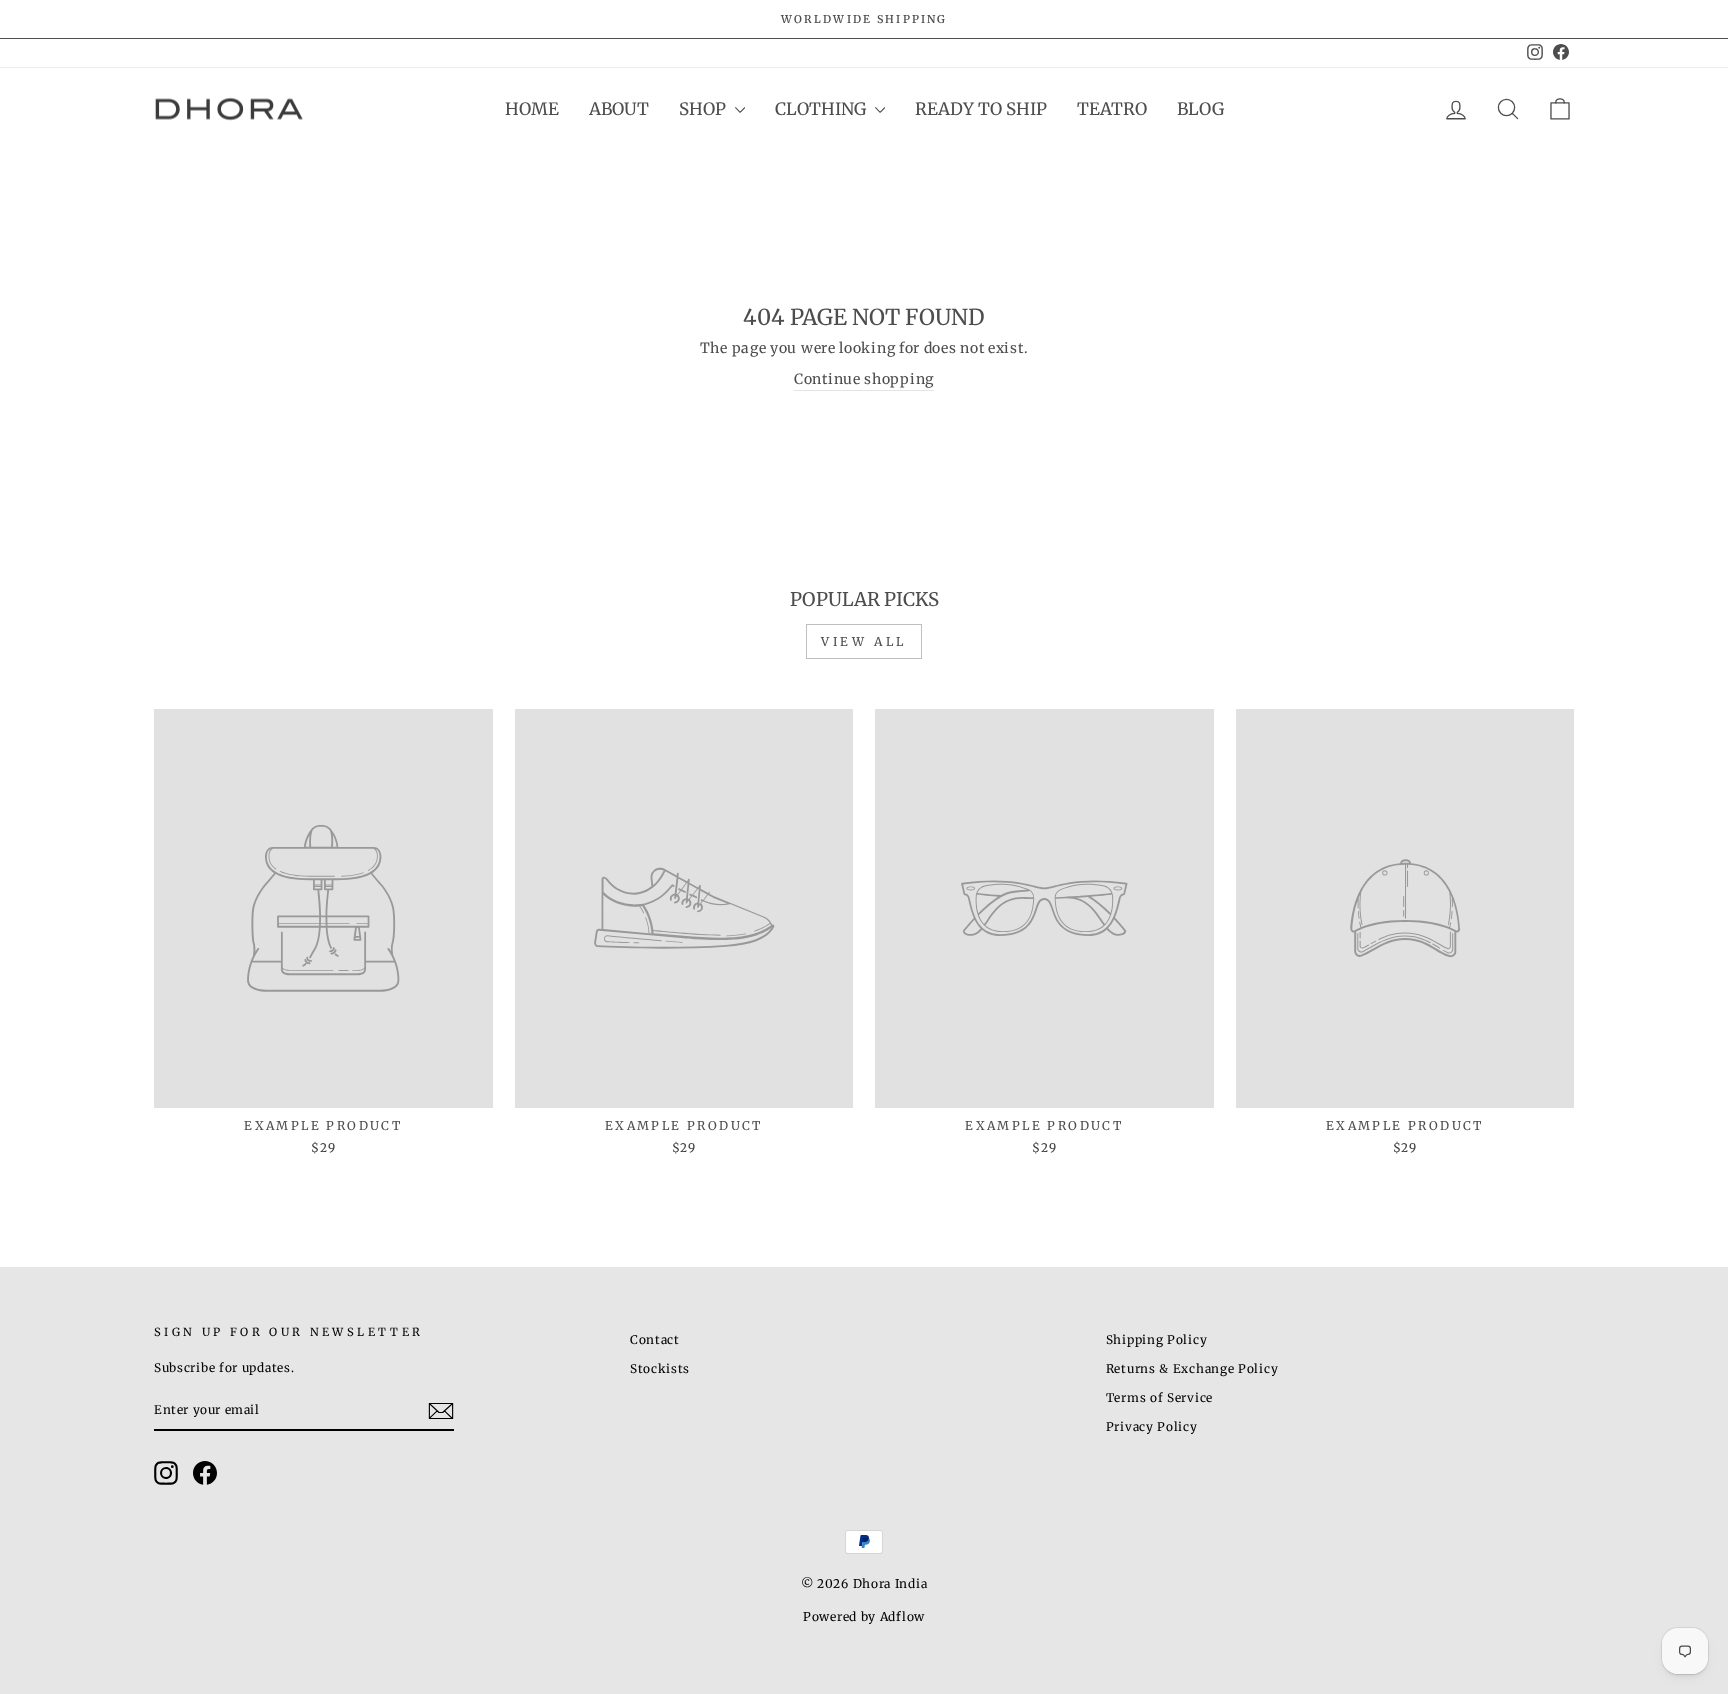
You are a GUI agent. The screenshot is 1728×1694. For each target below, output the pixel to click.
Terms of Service (1159, 1397)
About (619, 109)
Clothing (822, 109)
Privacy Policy (1152, 1426)
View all (864, 641)
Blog (1200, 109)
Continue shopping (864, 379)
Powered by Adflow (864, 1616)
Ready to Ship (981, 109)
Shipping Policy (1157, 1339)
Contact (655, 1339)
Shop (704, 109)
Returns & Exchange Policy (1192, 1368)
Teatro (1112, 109)
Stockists (660, 1368)
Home (532, 109)
